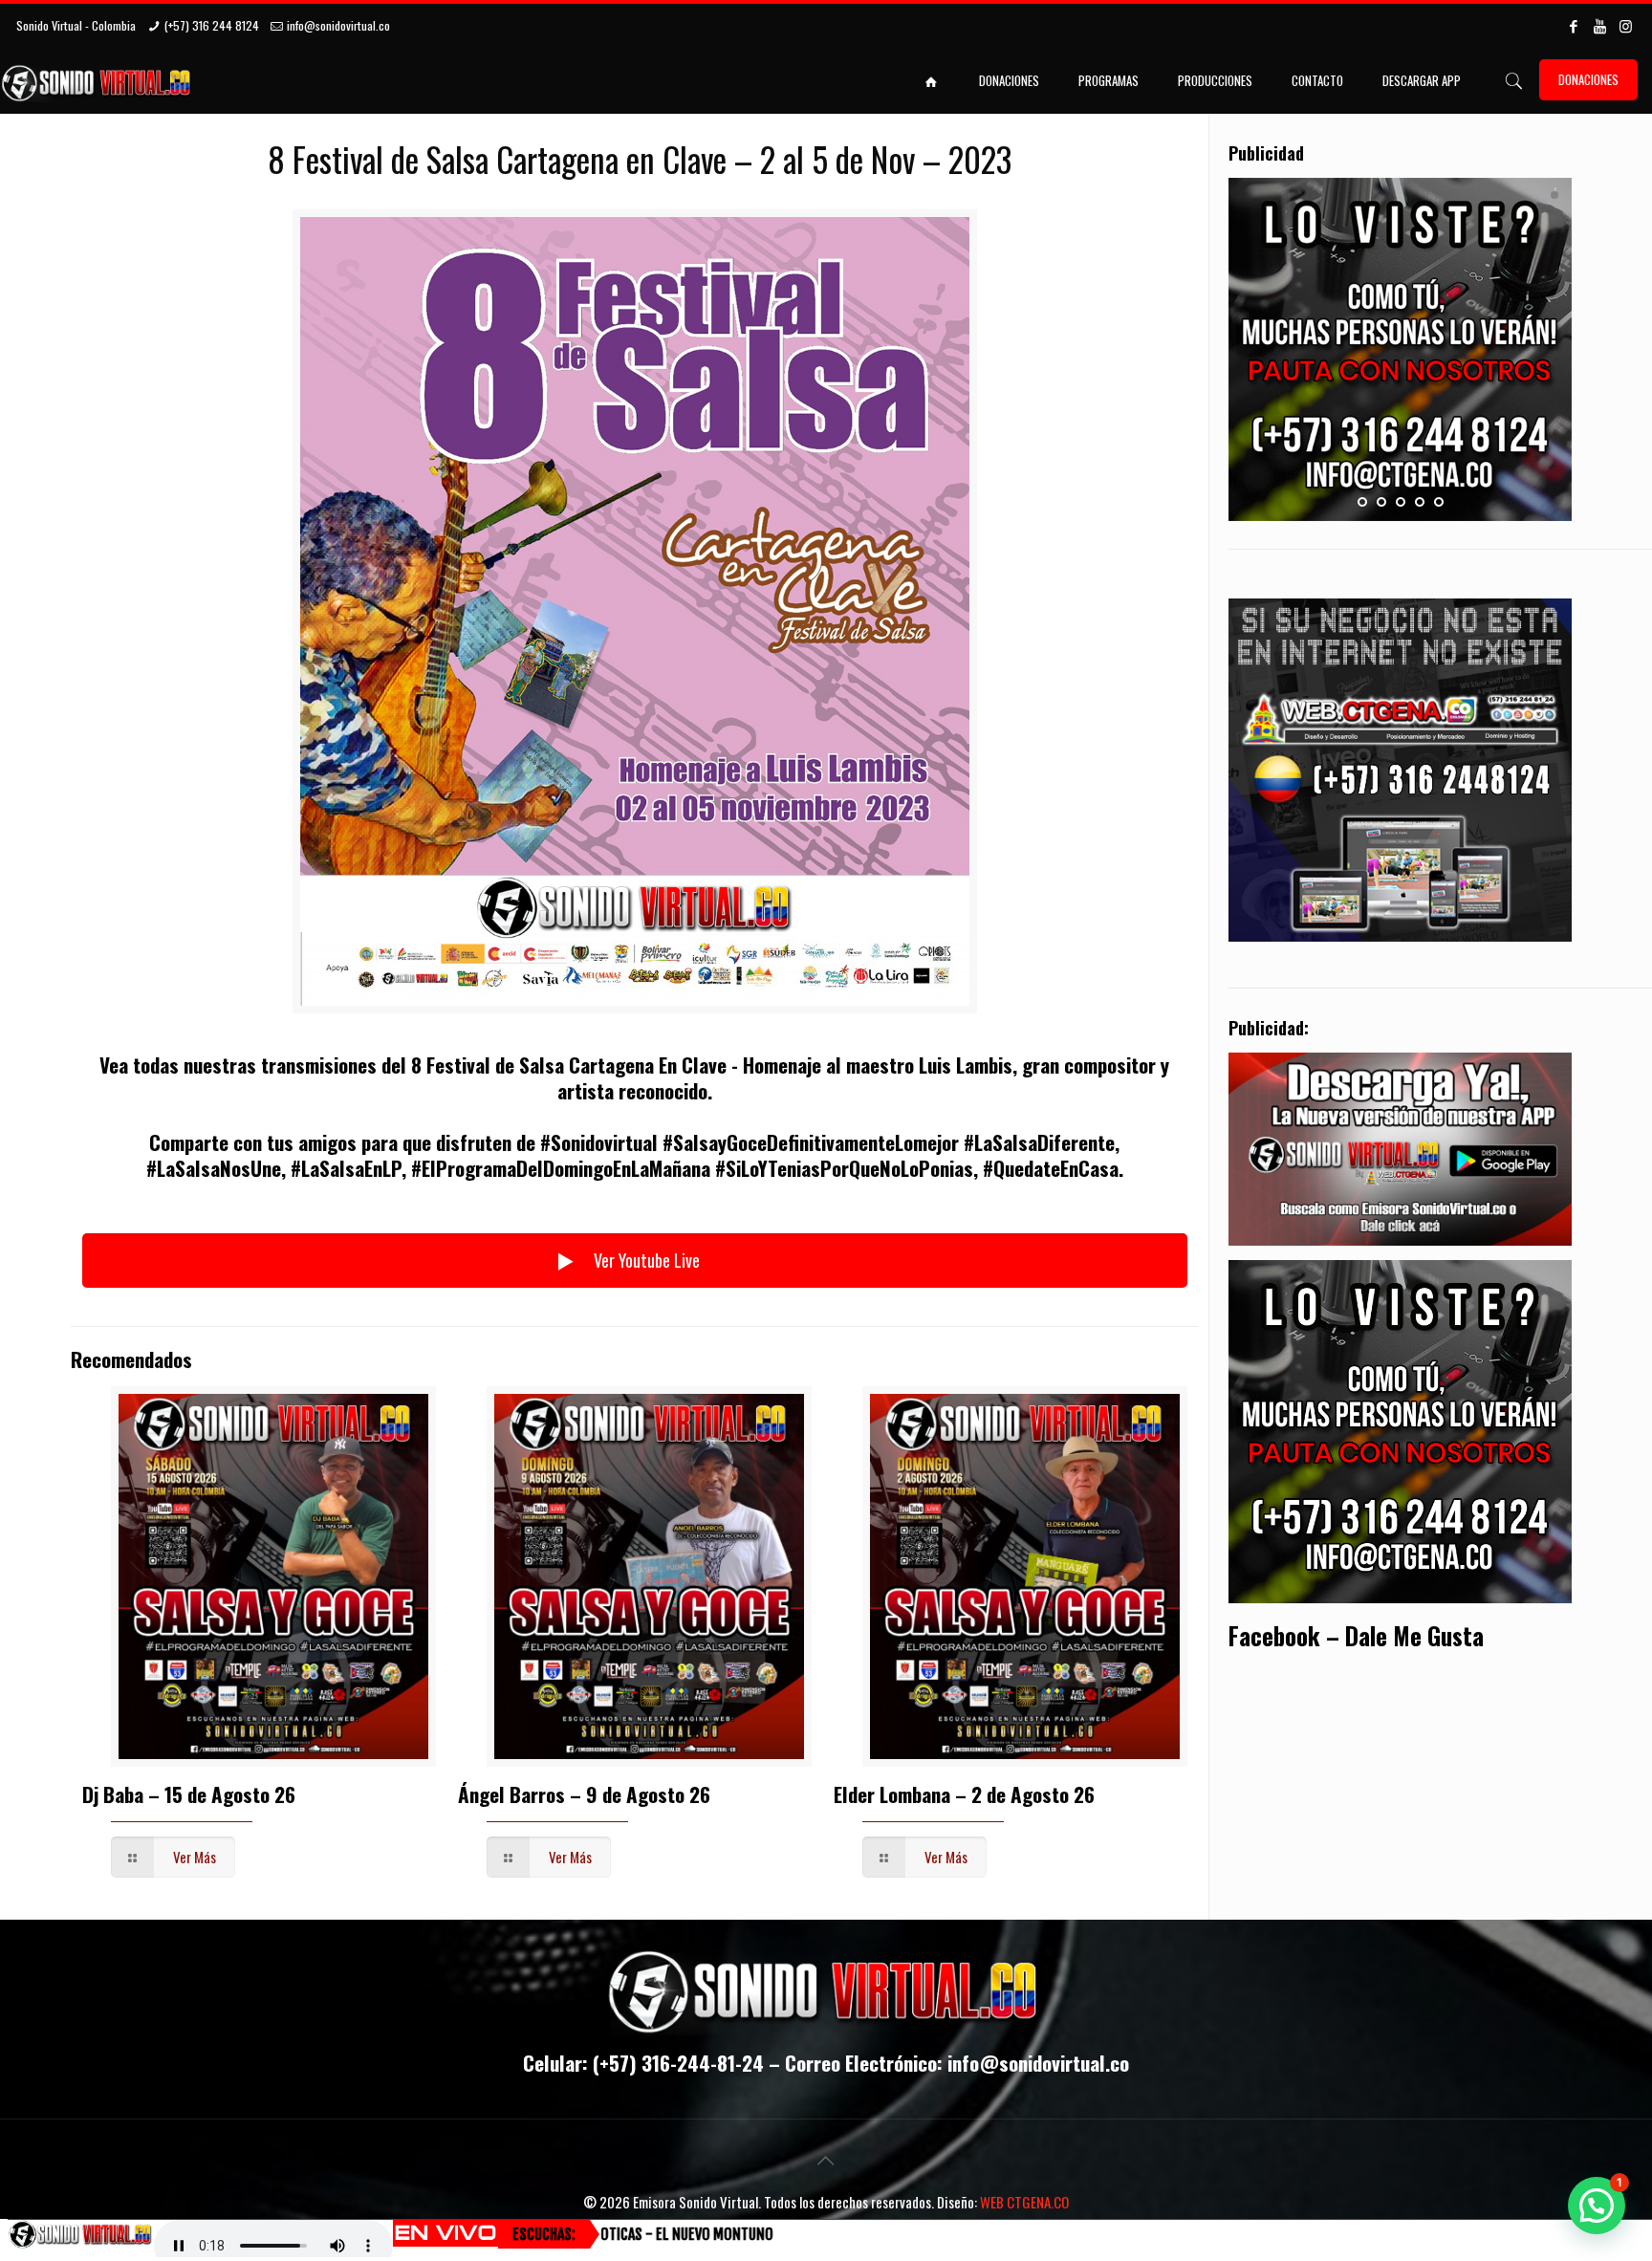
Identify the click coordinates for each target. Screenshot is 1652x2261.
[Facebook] (1574, 25)
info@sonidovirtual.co (338, 25)
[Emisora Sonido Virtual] (98, 80)
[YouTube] (1600, 25)
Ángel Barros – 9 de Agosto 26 (584, 1794)
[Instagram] (1626, 25)
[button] (1597, 2206)
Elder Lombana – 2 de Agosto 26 (964, 1794)
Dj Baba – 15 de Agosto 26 (189, 1794)
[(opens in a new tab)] (649, 1576)
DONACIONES (1588, 79)
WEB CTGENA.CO (1024, 2202)
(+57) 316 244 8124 (212, 25)
